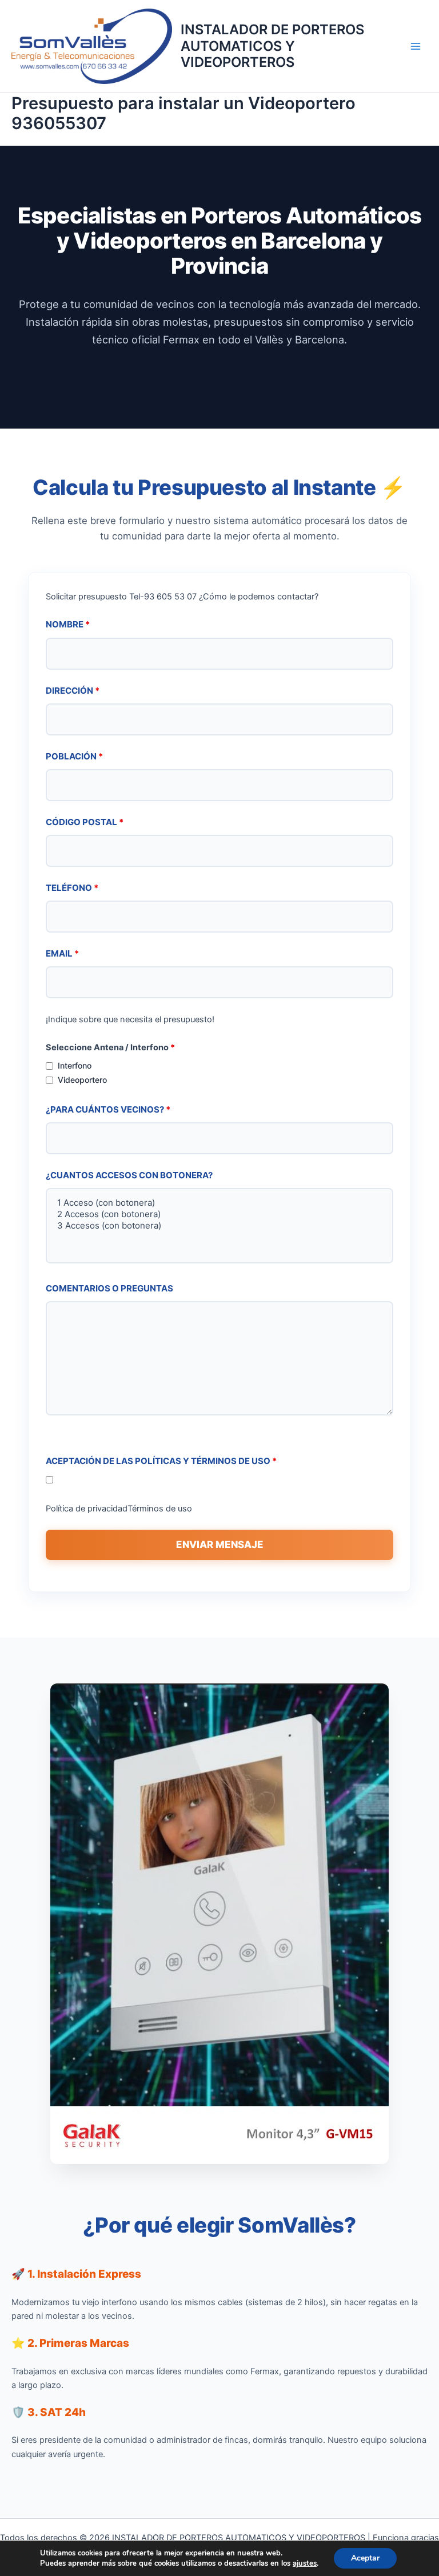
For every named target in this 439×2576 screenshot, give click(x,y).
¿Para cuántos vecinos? (108, 1109)
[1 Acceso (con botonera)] (219, 1203)
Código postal (85, 822)
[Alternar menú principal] (416, 46)
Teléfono (72, 888)
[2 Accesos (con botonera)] (219, 1214)
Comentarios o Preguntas (109, 1288)
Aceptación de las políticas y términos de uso (161, 1461)
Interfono (75, 1065)
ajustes (305, 2563)
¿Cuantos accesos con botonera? (129, 1175)
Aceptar (365, 2558)
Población (74, 756)
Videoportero (82, 1080)
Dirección (73, 691)
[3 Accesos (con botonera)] (219, 1226)
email (62, 953)
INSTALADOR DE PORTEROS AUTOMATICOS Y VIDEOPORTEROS (272, 46)
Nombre (68, 624)
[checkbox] (49, 1066)
